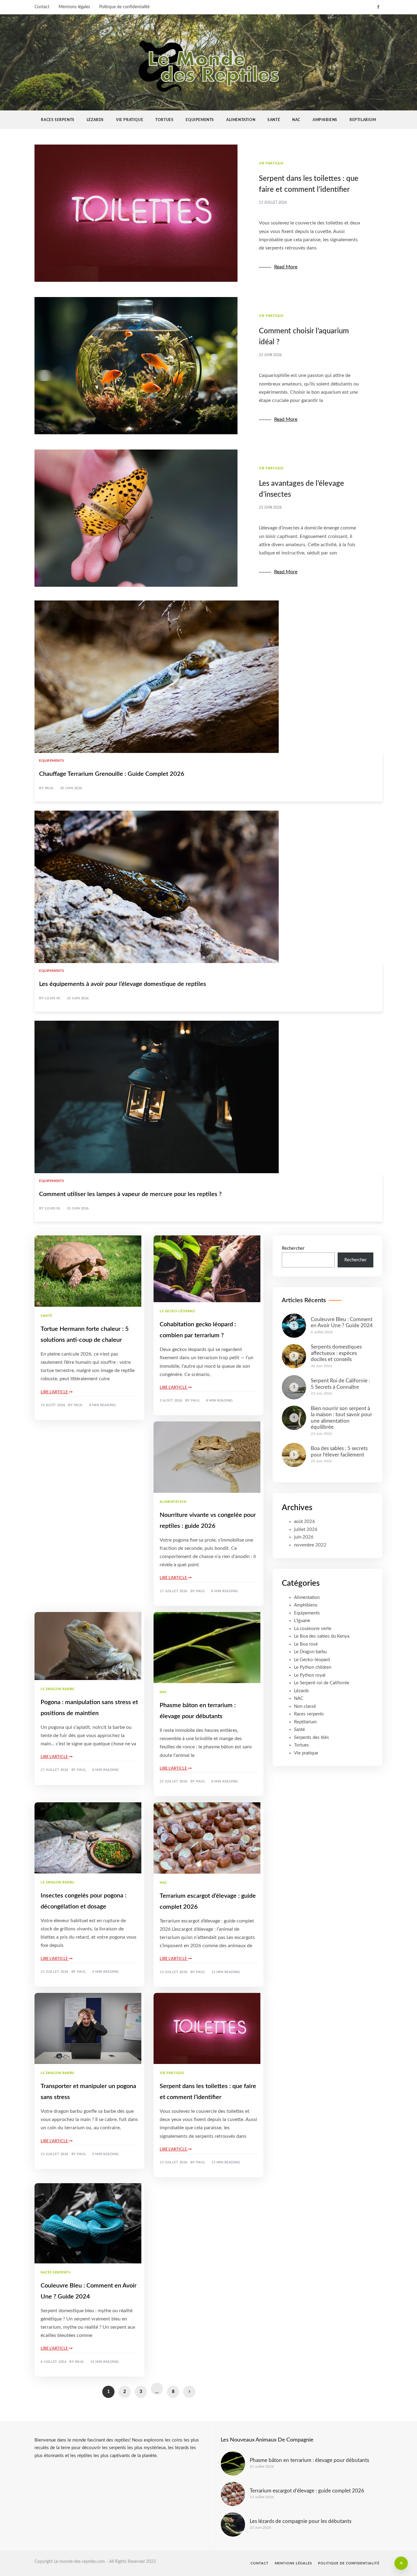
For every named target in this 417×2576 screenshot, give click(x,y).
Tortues (164, 120)
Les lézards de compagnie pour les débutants (301, 2521)
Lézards (95, 120)
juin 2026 (304, 1537)
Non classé (305, 1706)
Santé (274, 120)
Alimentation (241, 120)
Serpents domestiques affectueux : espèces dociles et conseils (336, 1353)
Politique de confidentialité (124, 7)
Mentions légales (74, 7)
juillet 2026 (306, 1530)
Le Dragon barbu (58, 1689)
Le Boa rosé (306, 1644)
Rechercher (293, 1248)
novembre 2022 (310, 1545)
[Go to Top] (401, 2563)
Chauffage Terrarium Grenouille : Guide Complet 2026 (112, 774)
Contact (42, 7)
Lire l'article (55, 1392)
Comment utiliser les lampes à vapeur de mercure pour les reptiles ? (130, 1194)
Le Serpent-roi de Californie (322, 1683)
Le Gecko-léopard (177, 1311)
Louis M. (53, 998)
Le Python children (313, 1667)
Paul (49, 788)
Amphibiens (325, 120)
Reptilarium (363, 120)
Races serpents (58, 120)
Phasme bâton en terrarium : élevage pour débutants (309, 2460)
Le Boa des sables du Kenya (322, 1636)
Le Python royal (310, 1675)
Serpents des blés (312, 1738)
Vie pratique (130, 120)
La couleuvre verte (313, 1629)
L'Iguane (302, 1621)
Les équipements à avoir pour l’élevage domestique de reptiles (123, 984)
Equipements (200, 120)
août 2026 (305, 1522)
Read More (286, 267)
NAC (296, 120)
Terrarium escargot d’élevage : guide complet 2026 (307, 2491)
